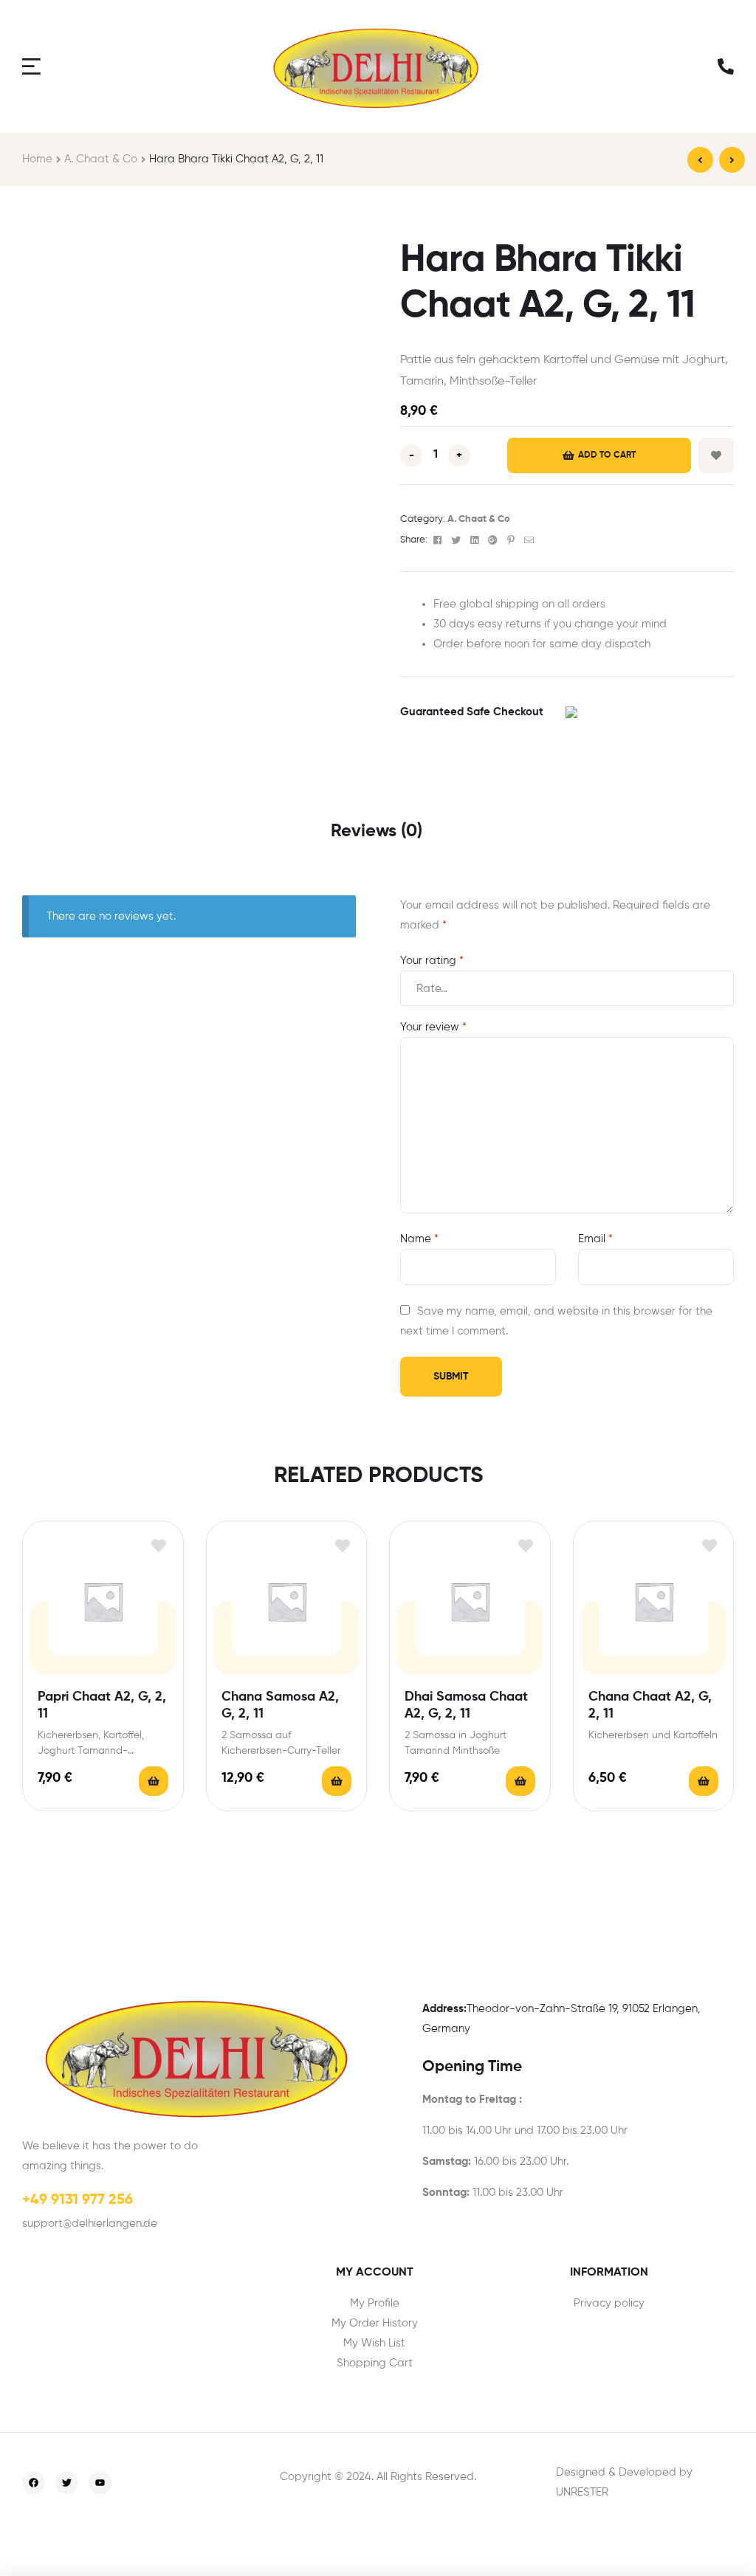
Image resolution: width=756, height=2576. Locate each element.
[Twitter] (67, 2483)
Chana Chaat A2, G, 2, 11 (650, 1705)
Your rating (432, 961)
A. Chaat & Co (101, 159)
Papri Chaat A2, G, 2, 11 (102, 1705)
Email (595, 1239)
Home (37, 159)
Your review (433, 1027)
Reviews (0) (377, 831)
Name (419, 1239)
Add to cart (607, 455)
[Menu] (33, 66)
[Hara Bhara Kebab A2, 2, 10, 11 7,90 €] (700, 160)
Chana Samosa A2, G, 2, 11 (280, 1705)
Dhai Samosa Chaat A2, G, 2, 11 (466, 1705)
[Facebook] (34, 2483)
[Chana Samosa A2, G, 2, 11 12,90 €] (732, 160)
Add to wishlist (716, 455)
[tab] (377, 832)
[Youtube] (100, 2483)
